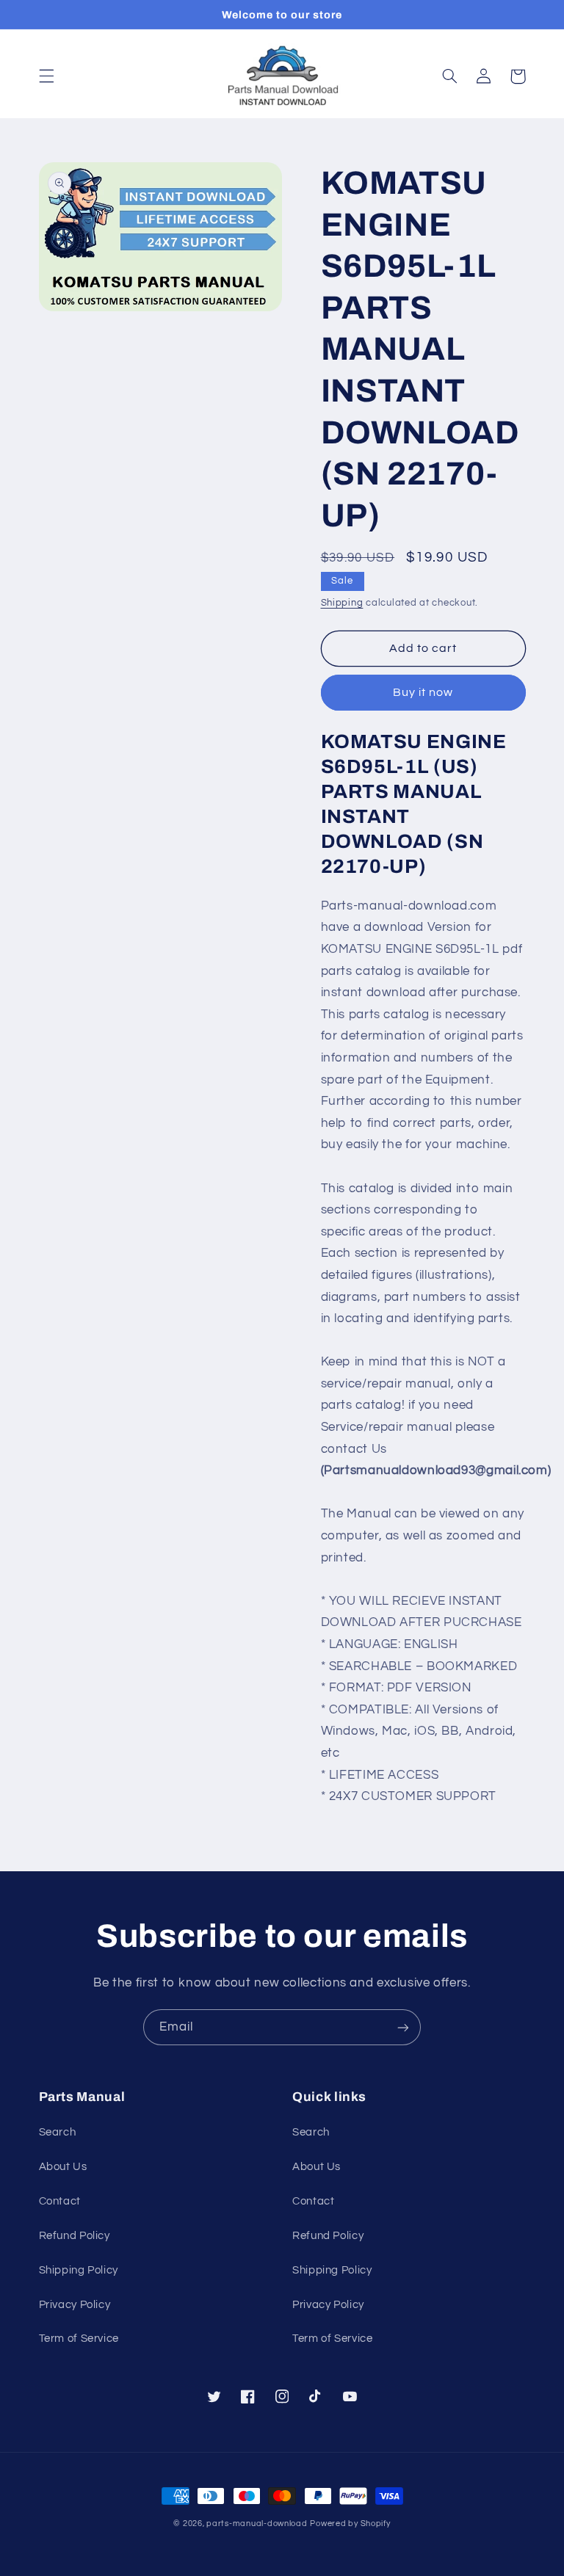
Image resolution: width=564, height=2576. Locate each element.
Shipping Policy (79, 2270)
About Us (63, 2167)
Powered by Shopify (350, 2524)
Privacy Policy (75, 2305)
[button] (46, 76)
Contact (60, 2201)
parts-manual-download (257, 2524)
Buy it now (423, 692)
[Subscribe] (403, 2027)
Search (58, 2132)
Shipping (342, 603)
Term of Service (79, 2339)
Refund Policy (75, 2236)
